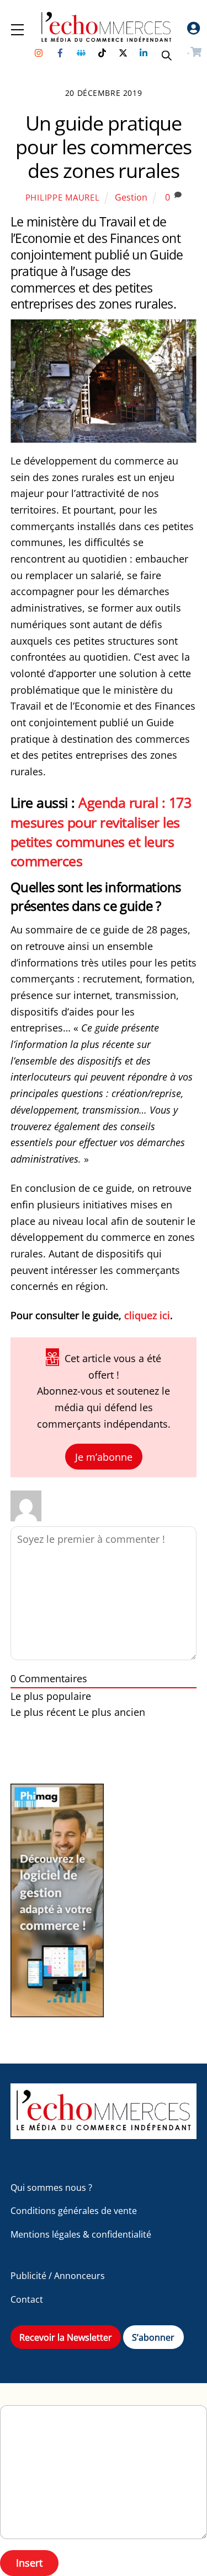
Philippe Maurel (63, 197)
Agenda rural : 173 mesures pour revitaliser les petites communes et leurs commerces (101, 831)
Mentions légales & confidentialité (81, 2234)
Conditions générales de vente (74, 2211)
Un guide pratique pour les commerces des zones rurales (104, 147)
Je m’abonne (104, 1456)
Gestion (131, 197)
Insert (29, 2563)
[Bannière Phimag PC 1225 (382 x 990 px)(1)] (57, 2014)
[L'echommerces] (104, 2134)
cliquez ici (147, 1315)
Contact (27, 2299)
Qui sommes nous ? (51, 2188)
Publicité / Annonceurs (58, 2276)
